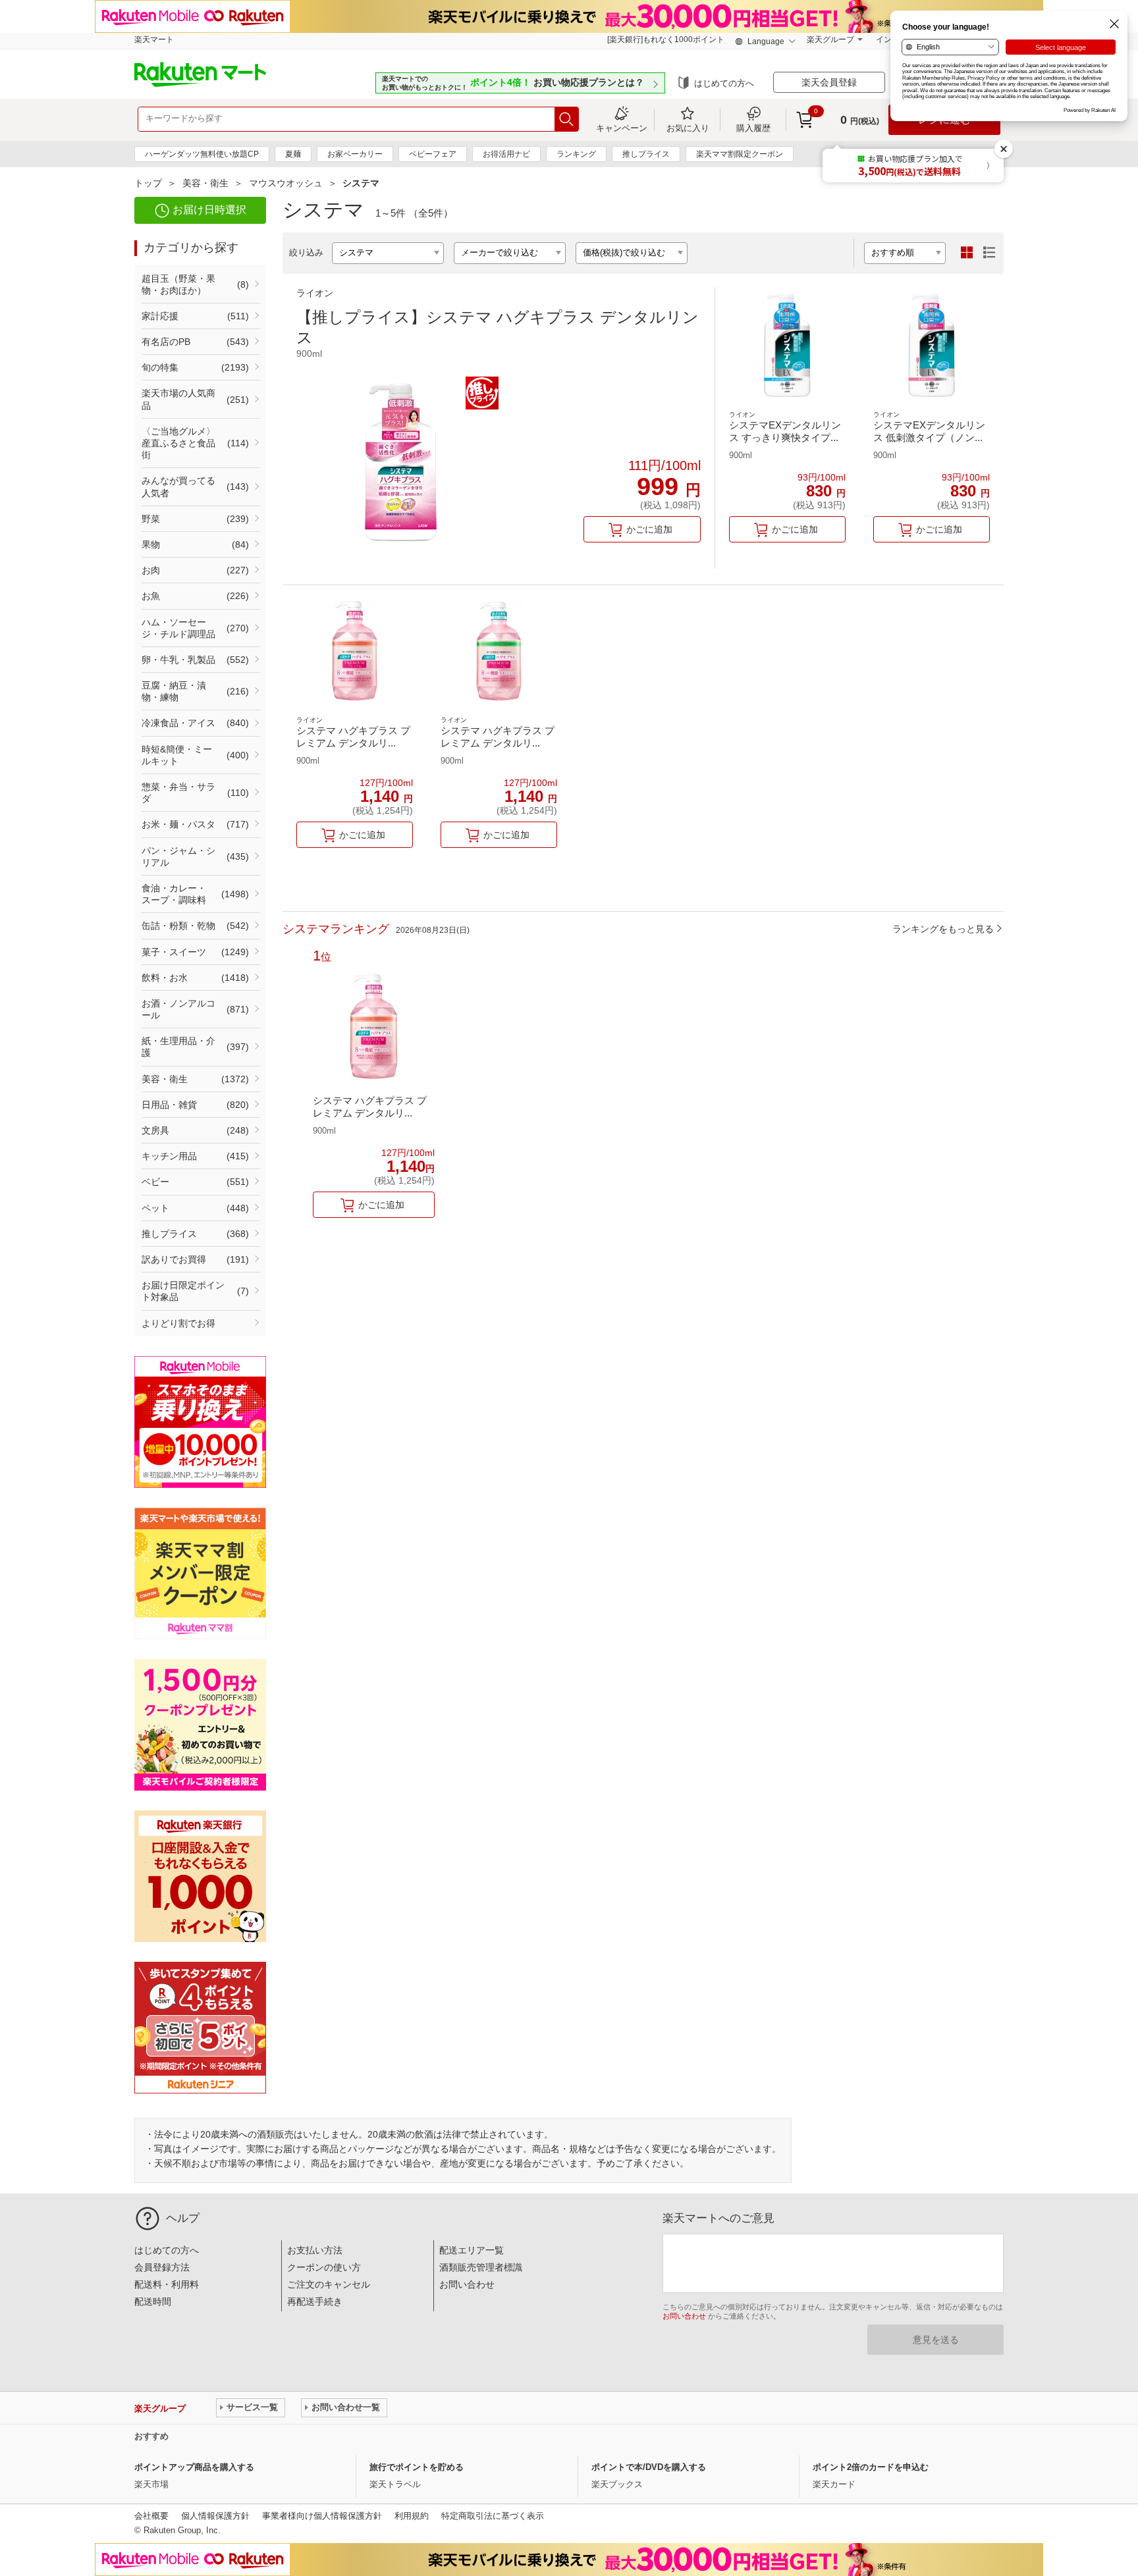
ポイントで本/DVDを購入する (649, 2467)
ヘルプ (183, 2218)
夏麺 (293, 154)
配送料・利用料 (167, 2284)
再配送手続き (315, 2301)
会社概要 (151, 2516)
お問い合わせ (467, 2284)
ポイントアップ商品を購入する (194, 2467)
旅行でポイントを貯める (417, 2467)
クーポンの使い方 (324, 2267)
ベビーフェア (433, 154)
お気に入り (688, 128)
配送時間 (153, 2301)
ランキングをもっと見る (943, 929)
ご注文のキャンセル (329, 2284)
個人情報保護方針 (215, 2516)
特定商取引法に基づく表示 (493, 2516)
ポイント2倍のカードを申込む (871, 2467)
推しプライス (646, 154)
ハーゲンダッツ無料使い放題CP (202, 154)
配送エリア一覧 (472, 2250)
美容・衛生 (205, 183)
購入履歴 (753, 128)
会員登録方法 (162, 2267)
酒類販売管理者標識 (481, 2267)
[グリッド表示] (967, 253)
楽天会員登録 (829, 82)
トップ (148, 183)
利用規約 (412, 2516)
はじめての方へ (724, 83)
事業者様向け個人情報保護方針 (322, 2516)
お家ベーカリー (355, 154)
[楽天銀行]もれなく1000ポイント (666, 39)
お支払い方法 (315, 2250)
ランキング (576, 154)
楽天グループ (830, 39)
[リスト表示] (989, 253)
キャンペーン (622, 128)
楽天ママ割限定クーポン (740, 154)
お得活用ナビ (506, 154)
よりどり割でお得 (178, 1323)
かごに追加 (649, 529)
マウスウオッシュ (286, 183)
